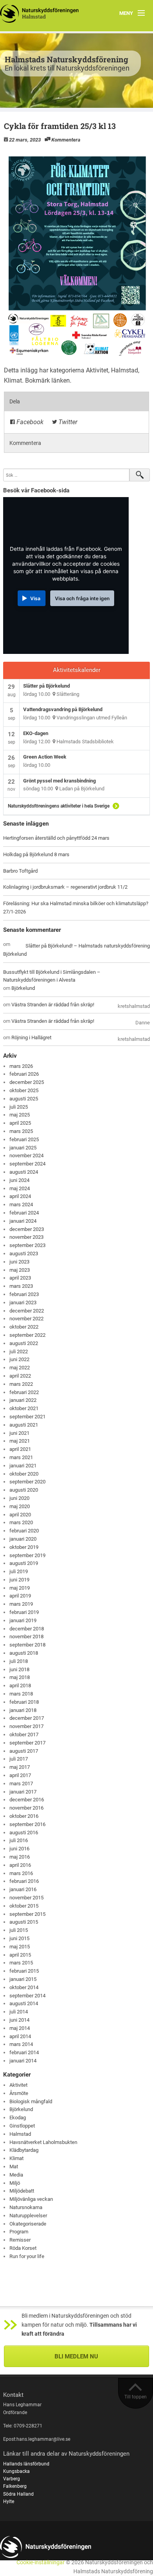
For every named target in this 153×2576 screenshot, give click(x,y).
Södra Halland (18, 2494)
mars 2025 (21, 1131)
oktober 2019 (24, 1547)
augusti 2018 (24, 1653)
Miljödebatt (22, 2191)
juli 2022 (19, 1352)
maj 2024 (20, 1188)
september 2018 (27, 1645)
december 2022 (27, 1311)
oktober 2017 (24, 1735)
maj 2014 (20, 2028)
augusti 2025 (24, 1099)
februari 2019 (24, 1612)
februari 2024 (24, 1213)
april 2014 (20, 2036)
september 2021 (27, 1417)
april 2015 (20, 1955)
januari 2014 (23, 2061)
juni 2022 (19, 1359)
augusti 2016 (24, 1833)
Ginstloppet (22, 2126)
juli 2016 (19, 1840)
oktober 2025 (24, 1090)
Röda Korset (23, 2248)
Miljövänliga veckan (31, 2199)
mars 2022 (21, 1384)
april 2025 (20, 1123)
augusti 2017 (24, 1751)
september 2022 (27, 1335)
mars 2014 (21, 2044)
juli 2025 (19, 1107)
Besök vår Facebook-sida (36, 490)
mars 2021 (21, 1457)
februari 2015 (24, 1971)
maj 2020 (20, 1506)
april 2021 (20, 1449)
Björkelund (15, 954)
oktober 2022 (24, 1327)
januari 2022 (23, 1400)
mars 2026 (21, 1066)
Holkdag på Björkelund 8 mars (36, 854)
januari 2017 (23, 1792)
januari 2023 (23, 1303)
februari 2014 (24, 2052)
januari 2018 (23, 1710)
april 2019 (20, 1596)
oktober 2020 (24, 1474)
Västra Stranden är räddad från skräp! (53, 1005)
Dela (15, 401)
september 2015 (27, 1914)
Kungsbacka (16, 2471)
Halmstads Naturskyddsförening (66, 59)
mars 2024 (21, 1204)
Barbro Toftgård (20, 871)
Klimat (13, 380)
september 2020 (27, 1482)
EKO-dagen (36, 733)
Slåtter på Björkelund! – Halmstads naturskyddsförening (88, 946)
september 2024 (27, 1164)
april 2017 (20, 1775)
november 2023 (26, 1237)
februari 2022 (24, 1392)
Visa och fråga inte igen (82, 598)
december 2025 (27, 1082)
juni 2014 (19, 2020)
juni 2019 (19, 1580)
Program (19, 2232)
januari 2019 (23, 1620)
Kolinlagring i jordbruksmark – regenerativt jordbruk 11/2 (65, 887)
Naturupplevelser (28, 2216)
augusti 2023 (24, 1254)
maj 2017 (20, 1767)
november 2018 (26, 1637)
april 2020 (20, 1515)
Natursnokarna (26, 2207)
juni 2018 (19, 1669)
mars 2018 (21, 1694)
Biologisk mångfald (31, 2101)
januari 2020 (23, 1539)
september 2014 (27, 1996)
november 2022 (26, 1319)
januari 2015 (23, 1979)
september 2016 (27, 1824)
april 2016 (20, 1865)
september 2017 (27, 1743)
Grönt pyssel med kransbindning (59, 781)
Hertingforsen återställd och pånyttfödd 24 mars (56, 838)
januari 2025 (23, 1148)
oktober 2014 (24, 1987)
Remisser (20, 2240)
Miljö (15, 2183)
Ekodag (18, 2118)
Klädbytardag (24, 2150)
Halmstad (125, 370)
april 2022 (20, 1376)
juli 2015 (19, 1930)
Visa (35, 598)
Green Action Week (45, 757)
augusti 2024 (24, 1172)
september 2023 (27, 1245)
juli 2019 (19, 1571)
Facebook (29, 422)
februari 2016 (24, 1881)
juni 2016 (19, 1849)
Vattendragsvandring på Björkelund (63, 709)
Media (16, 2175)
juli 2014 (19, 2012)
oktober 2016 (24, 1816)
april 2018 (20, 1686)
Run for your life (27, 2256)
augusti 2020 (24, 1490)
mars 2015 (21, 1963)
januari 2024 (23, 1221)
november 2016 (26, 1808)
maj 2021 (20, 1441)
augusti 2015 (24, 1922)
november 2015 (26, 1898)
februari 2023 (24, 1294)
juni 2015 (19, 1938)
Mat (14, 2167)
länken (61, 380)
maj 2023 (20, 1270)
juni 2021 (19, 1433)
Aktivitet (97, 370)
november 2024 (26, 1155)
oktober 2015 (24, 1906)
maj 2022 (20, 1368)
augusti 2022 (24, 1343)
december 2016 (27, 1800)
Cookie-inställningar (41, 2562)
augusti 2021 (24, 1425)
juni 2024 (19, 1180)
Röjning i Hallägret (31, 1037)
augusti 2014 (24, 2003)
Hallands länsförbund (26, 2464)
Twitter (67, 422)
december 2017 (27, 1718)
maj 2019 (20, 1588)
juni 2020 (19, 1498)
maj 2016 (20, 1857)
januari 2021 (23, 1466)
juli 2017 (19, 1759)
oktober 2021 (24, 1408)
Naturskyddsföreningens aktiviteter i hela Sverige (59, 806)
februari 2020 (24, 1531)
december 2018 (27, 1629)
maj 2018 (20, 1677)
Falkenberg (15, 2486)
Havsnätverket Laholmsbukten (43, 2142)
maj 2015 (20, 1947)
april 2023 (20, 1278)
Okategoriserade (28, 2224)
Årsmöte (19, 2093)
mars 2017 (21, 1784)
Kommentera (66, 140)
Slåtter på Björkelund (46, 686)
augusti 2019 (24, 1563)
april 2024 (20, 1196)
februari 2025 (24, 1139)
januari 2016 (23, 1889)
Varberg (12, 2479)
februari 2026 (24, 1074)
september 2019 (27, 1555)
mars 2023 (21, 1286)
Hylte (9, 2502)
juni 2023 (19, 1262)
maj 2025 (20, 1115)
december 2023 (27, 1229)
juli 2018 (19, 1661)
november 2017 (26, 1726)
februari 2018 (24, 1702)
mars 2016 (21, 1873)
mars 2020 (21, 1522)
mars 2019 (21, 1604)
